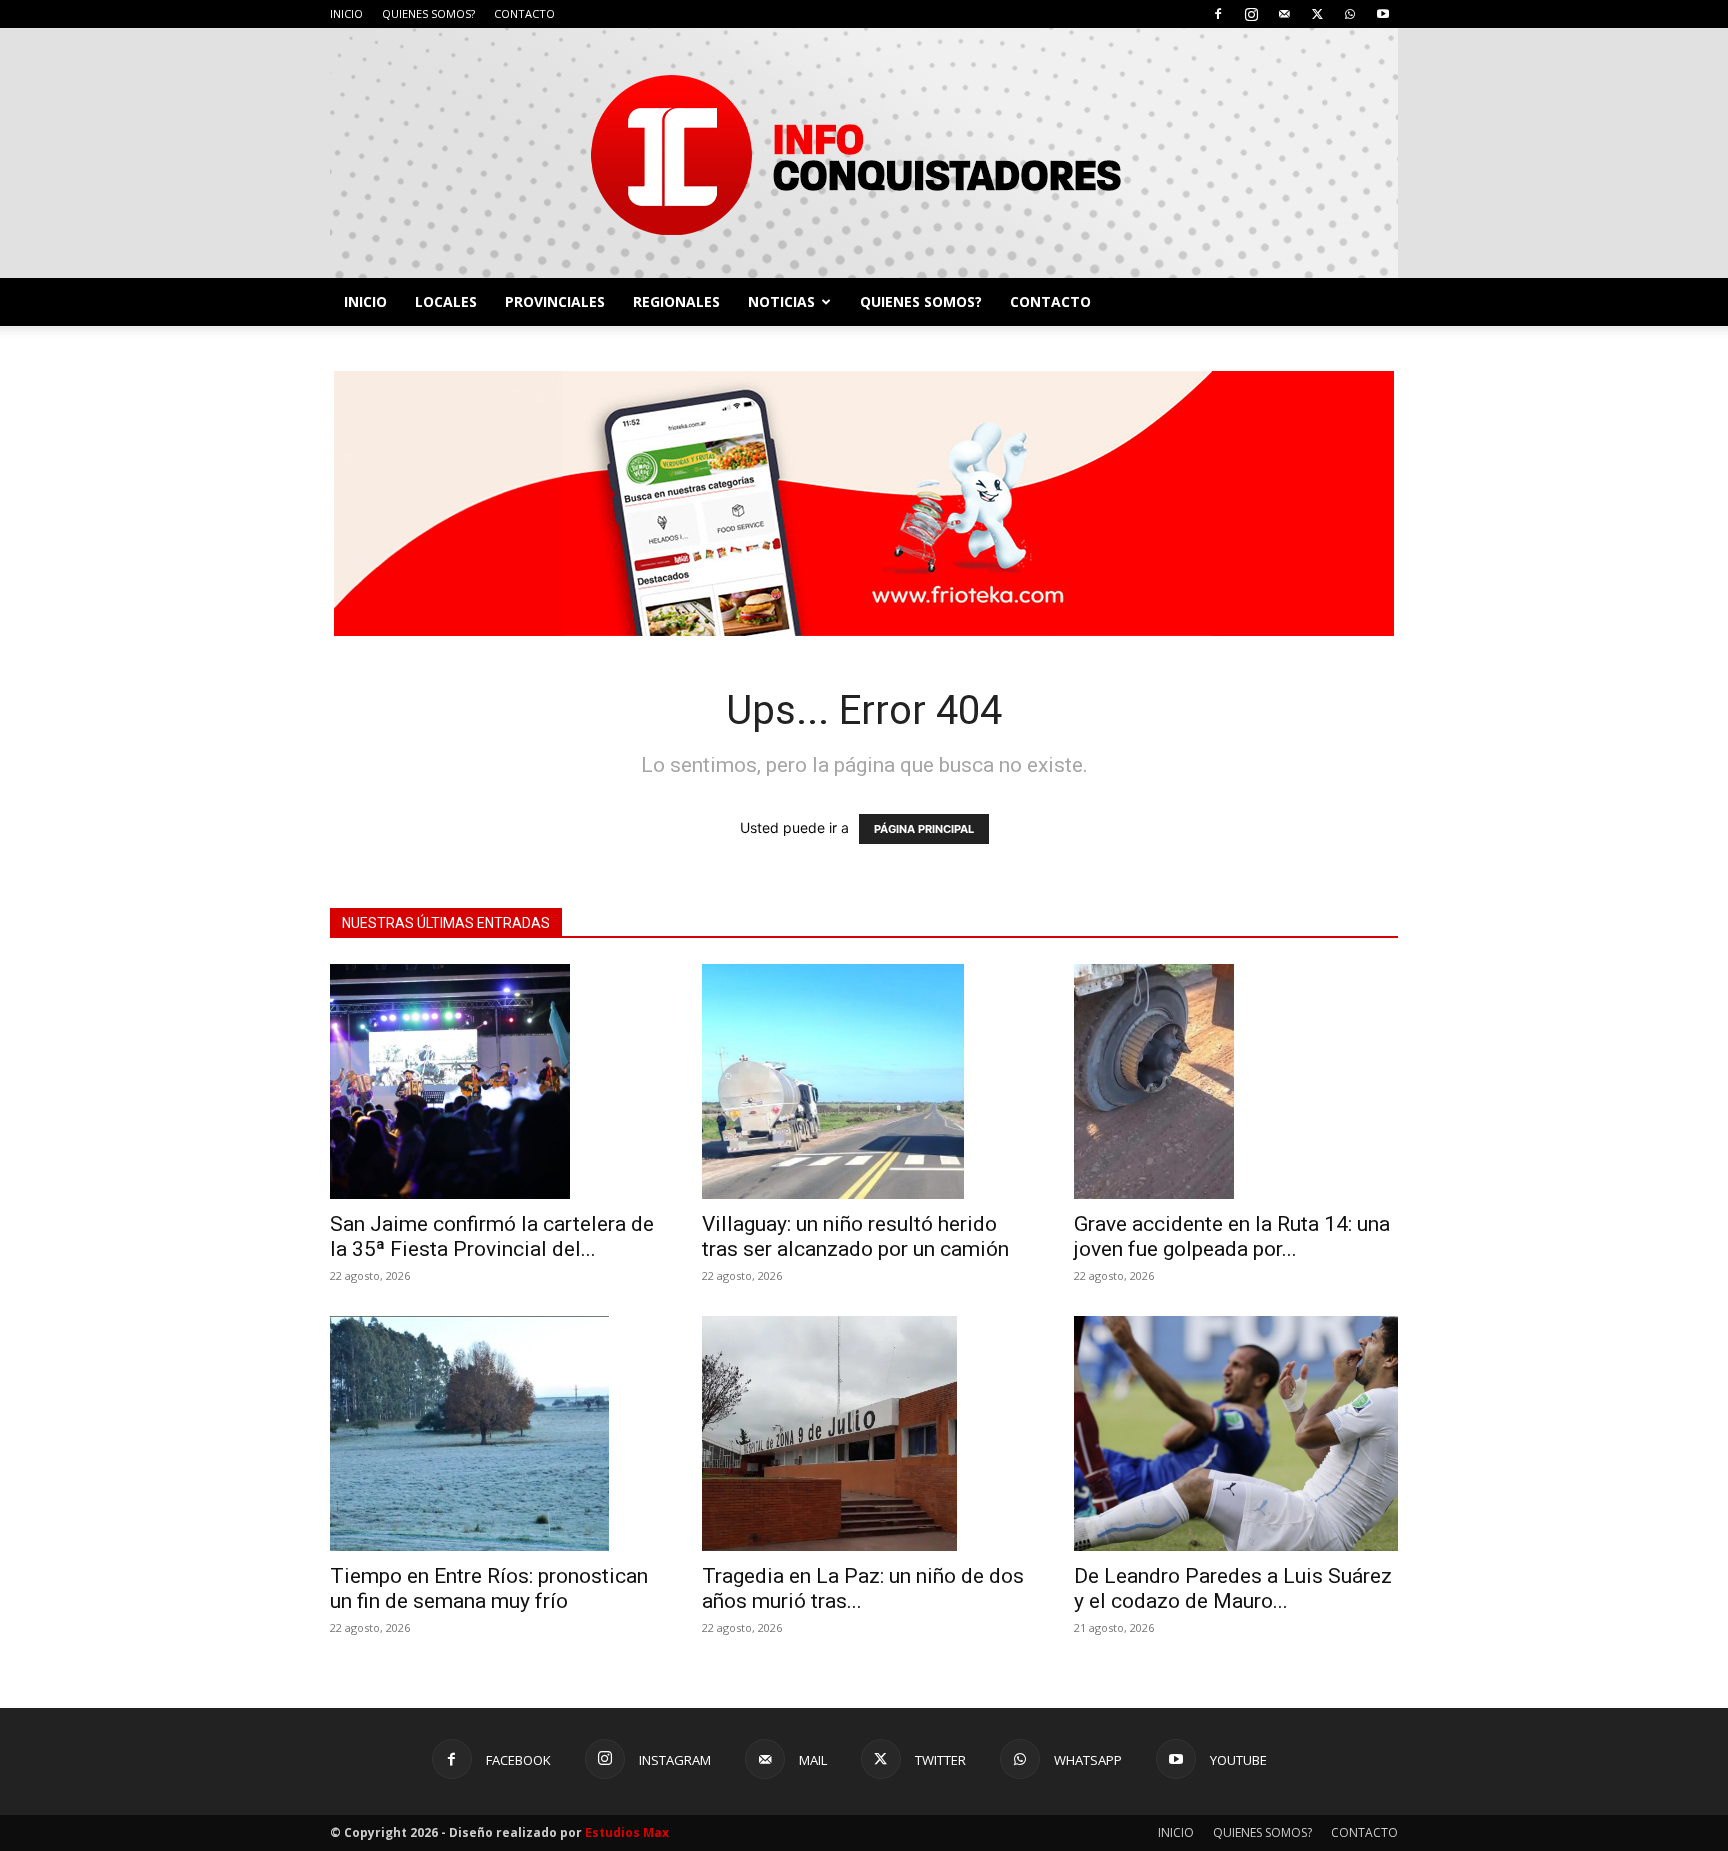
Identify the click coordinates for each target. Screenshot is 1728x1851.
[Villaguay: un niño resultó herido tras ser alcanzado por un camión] (864, 1081)
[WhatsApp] (1350, 14)
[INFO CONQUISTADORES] (864, 153)
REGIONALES (676, 301)
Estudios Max (627, 1832)
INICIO (346, 13)
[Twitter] (1317, 14)
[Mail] (1284, 14)
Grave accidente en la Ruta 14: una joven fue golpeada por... (1232, 1236)
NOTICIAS (781, 301)
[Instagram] (1251, 14)
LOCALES (446, 301)
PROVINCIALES (555, 301)
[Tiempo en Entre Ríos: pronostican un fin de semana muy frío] (492, 1433)
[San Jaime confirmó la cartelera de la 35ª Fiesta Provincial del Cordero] (492, 1081)
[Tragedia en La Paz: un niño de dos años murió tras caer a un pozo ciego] (864, 1433)
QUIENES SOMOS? (428, 13)
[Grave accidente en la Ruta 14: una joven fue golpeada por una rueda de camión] (1236, 1081)
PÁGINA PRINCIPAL (924, 829)
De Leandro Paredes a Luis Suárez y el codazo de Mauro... (1233, 1588)
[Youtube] (1383, 14)
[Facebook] (1218, 14)
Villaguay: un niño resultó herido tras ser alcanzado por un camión (855, 1236)
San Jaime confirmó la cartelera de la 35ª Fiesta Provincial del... (492, 1236)
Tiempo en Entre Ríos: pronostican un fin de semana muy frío (489, 1588)
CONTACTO (524, 13)
